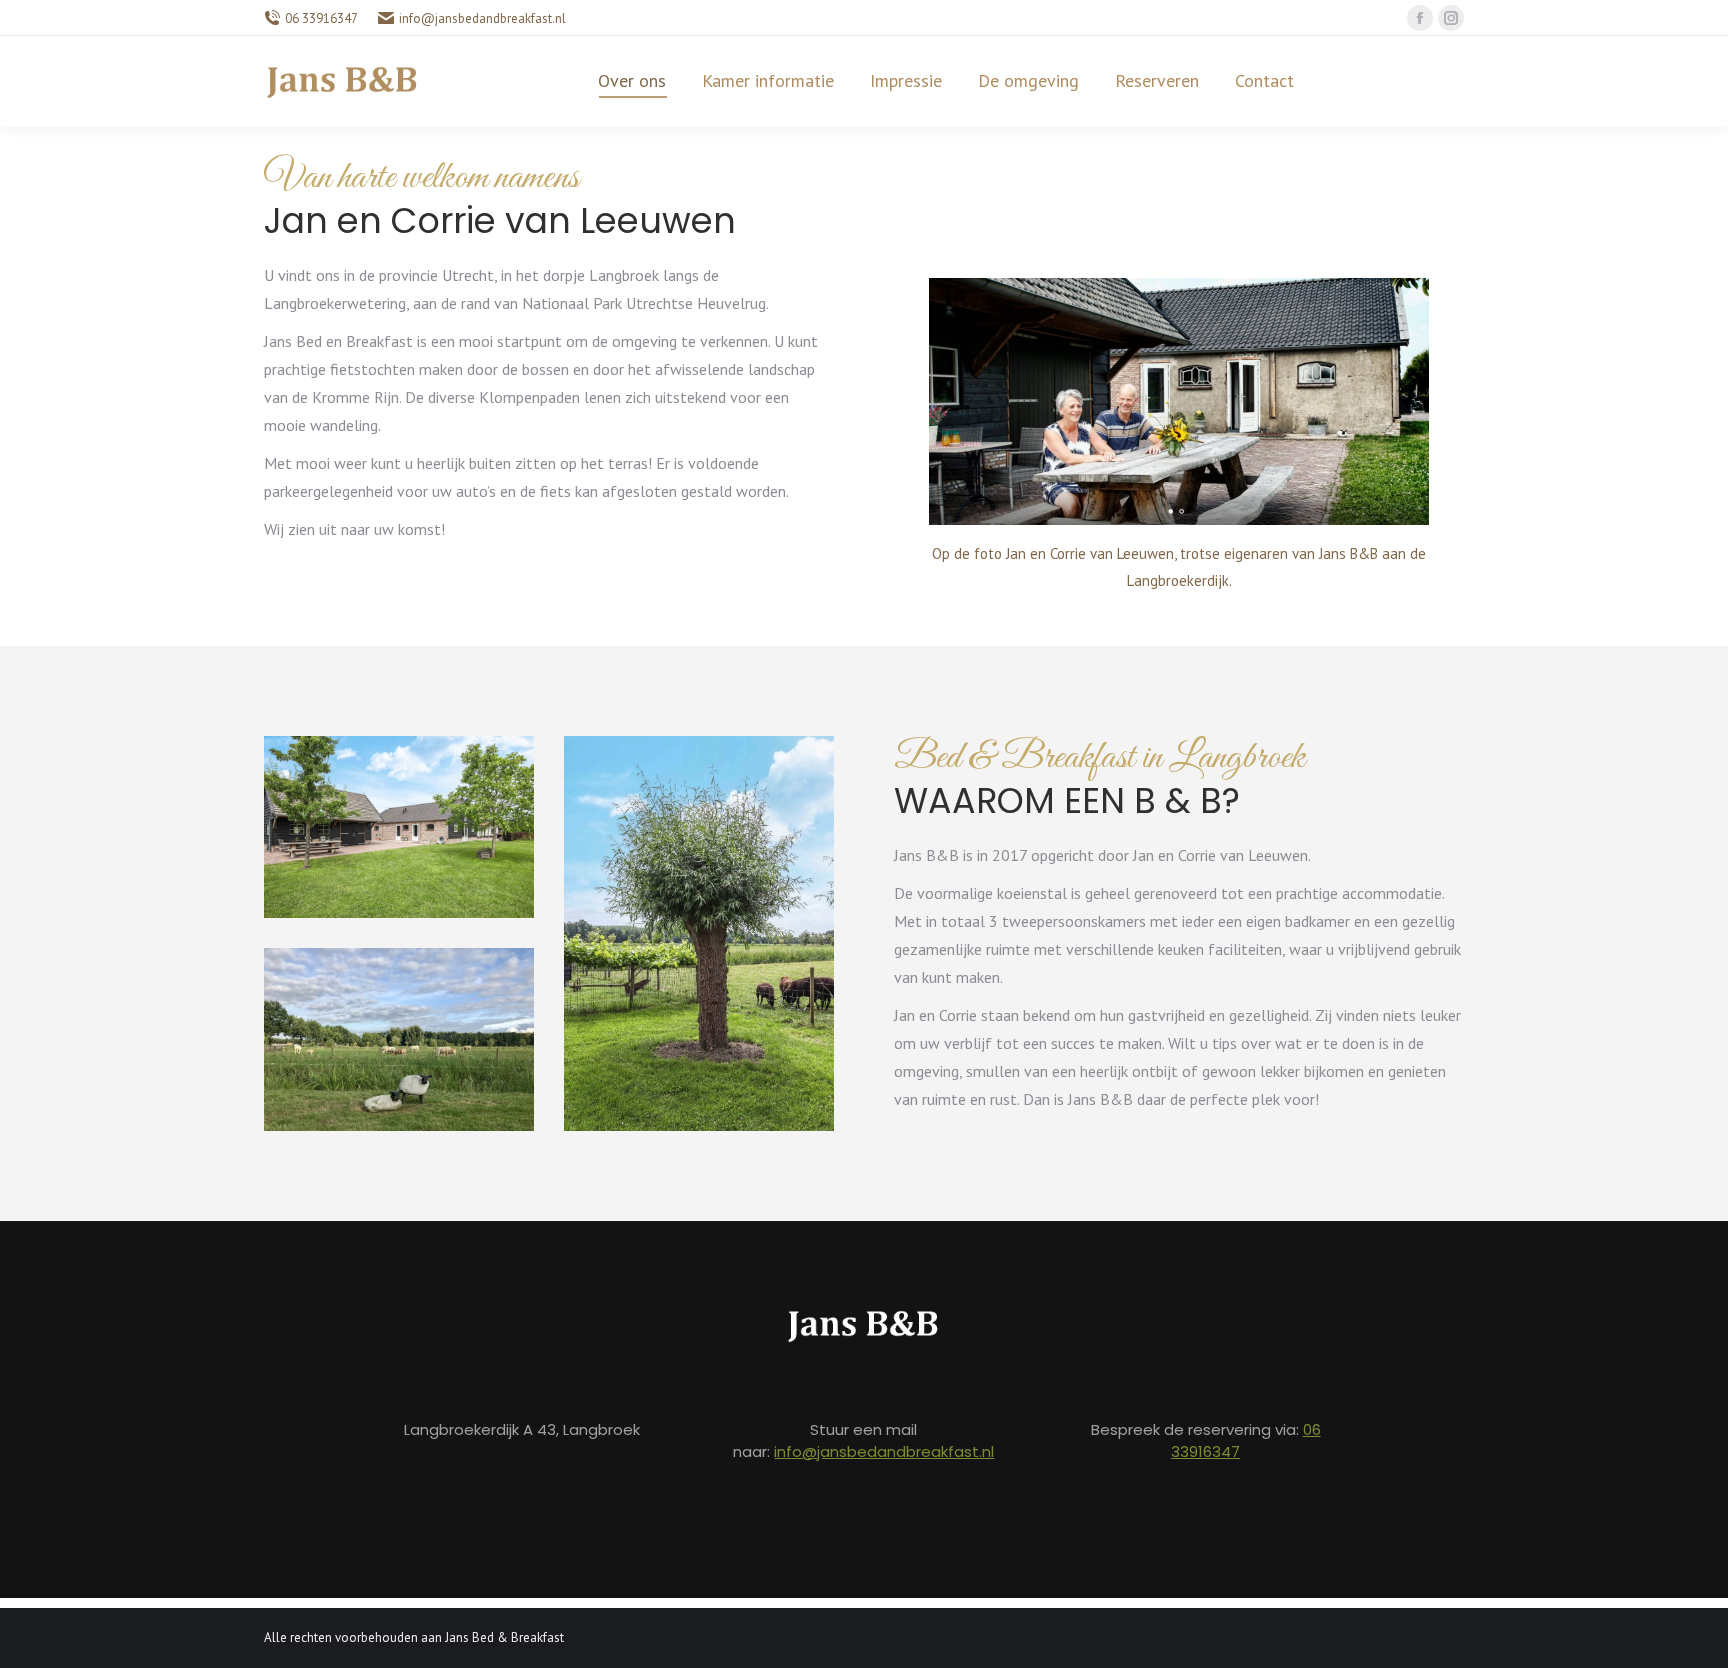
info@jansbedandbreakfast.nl (884, 1451)
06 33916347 (321, 18)
